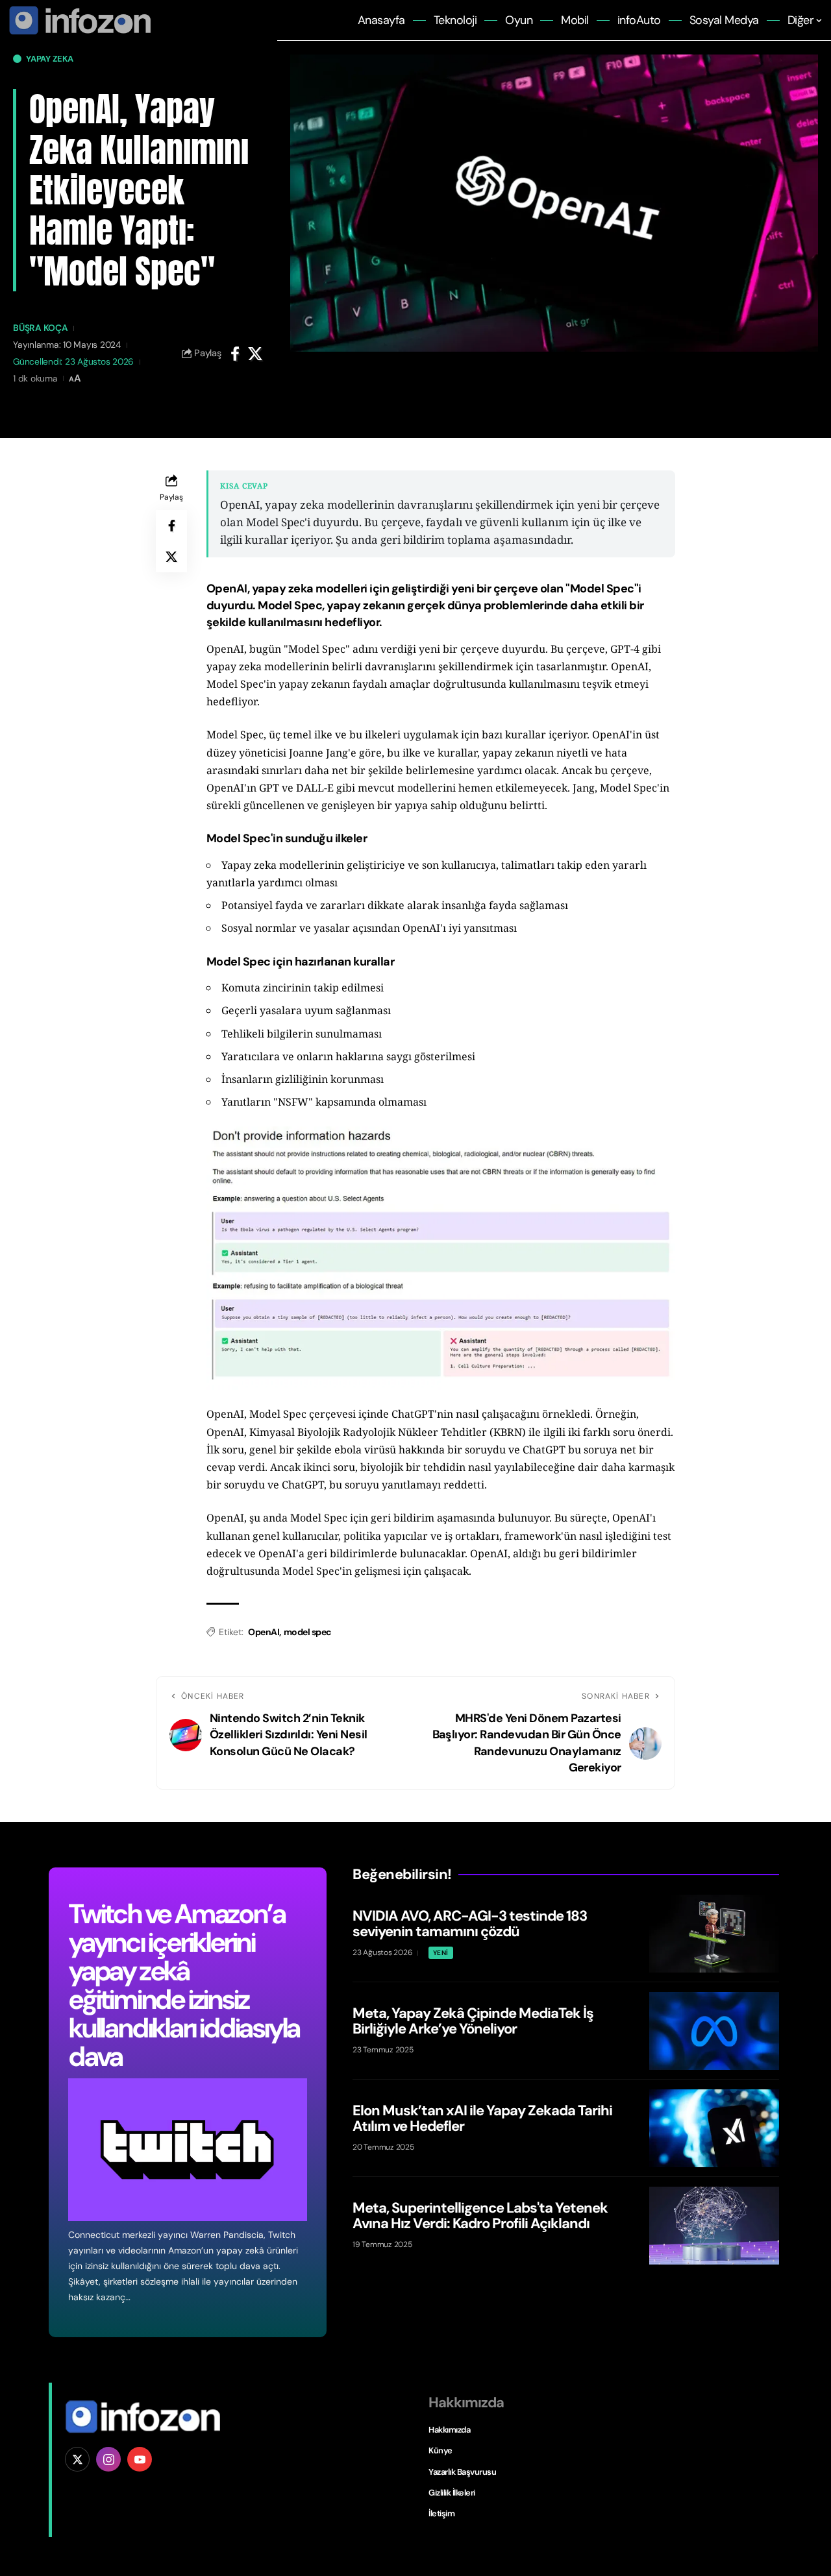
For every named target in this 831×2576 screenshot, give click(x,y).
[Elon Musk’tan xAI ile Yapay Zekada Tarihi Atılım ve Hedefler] (714, 2128)
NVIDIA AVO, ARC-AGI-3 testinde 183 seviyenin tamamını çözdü (470, 1924)
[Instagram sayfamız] (108, 2459)
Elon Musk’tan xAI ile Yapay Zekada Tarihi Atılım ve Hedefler (482, 2118)
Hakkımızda (449, 2430)
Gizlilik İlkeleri (452, 2493)
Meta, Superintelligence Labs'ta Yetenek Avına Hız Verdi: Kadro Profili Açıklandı (480, 2216)
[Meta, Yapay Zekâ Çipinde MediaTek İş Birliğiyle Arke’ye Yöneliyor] (714, 2031)
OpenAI (264, 1632)
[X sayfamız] (77, 2459)
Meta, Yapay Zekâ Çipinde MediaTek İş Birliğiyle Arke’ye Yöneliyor (473, 2021)
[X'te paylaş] (255, 354)
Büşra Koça (41, 328)
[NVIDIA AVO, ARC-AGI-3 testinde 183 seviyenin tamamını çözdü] (714, 1934)
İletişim (441, 2513)
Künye (440, 2450)
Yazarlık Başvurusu (462, 2472)
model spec (308, 1632)
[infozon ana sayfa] (78, 19)
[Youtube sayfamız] (140, 2459)
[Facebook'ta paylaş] (235, 354)
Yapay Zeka (50, 59)
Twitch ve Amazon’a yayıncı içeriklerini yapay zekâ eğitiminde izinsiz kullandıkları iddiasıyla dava (184, 1985)
